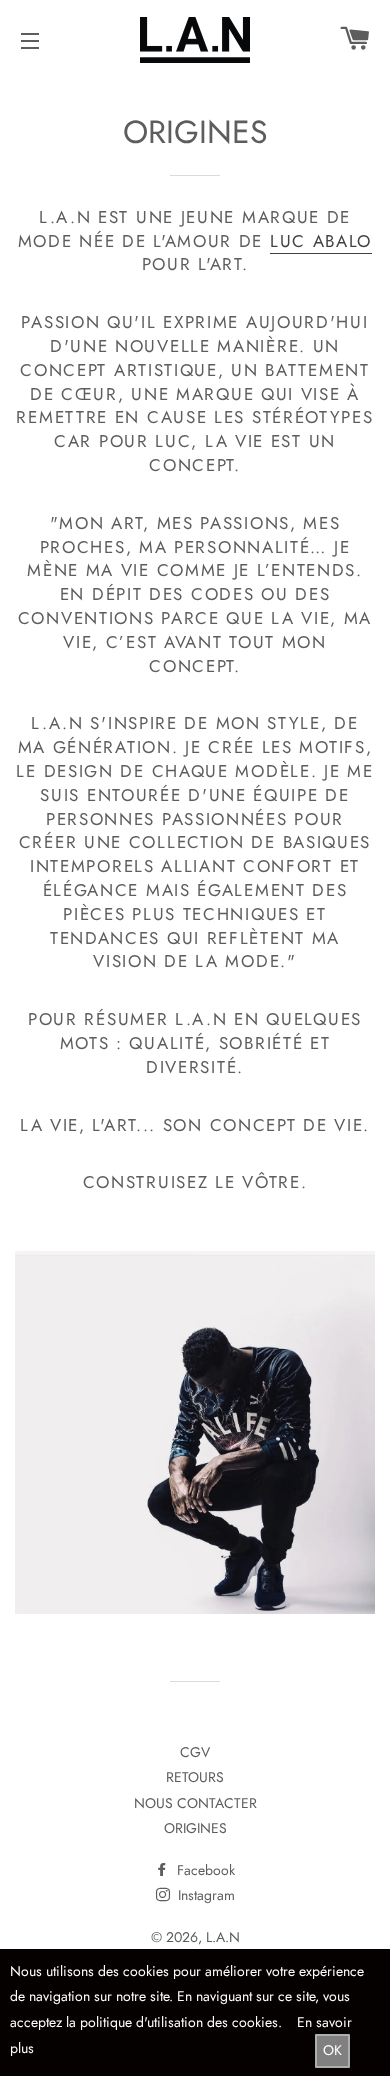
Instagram (204, 1895)
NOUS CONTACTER (195, 1803)
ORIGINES (195, 1828)
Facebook (204, 1870)
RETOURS (195, 1777)
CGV (195, 1752)
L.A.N (223, 1937)
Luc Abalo (321, 241)
